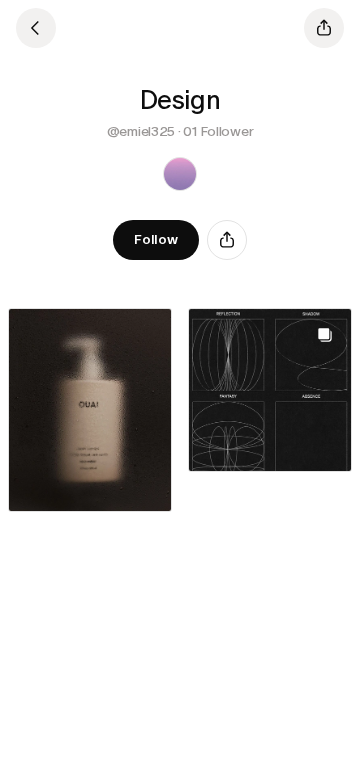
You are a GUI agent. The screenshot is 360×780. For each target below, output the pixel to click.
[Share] (227, 240)
